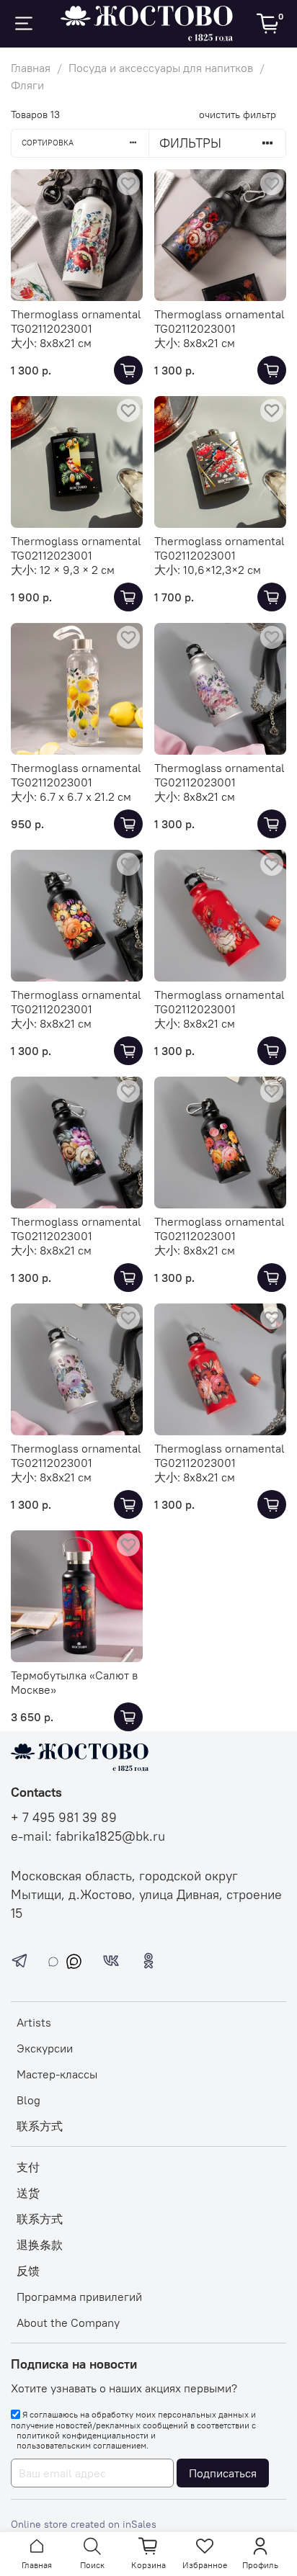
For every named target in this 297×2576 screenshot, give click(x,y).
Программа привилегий (79, 2297)
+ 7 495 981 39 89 (64, 1818)
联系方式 (40, 2126)
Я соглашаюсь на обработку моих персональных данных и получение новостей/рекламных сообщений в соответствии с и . (133, 2430)
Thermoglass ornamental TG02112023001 (76, 321)
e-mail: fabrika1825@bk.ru (88, 1836)
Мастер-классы (57, 2074)
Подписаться (223, 2473)
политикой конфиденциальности (83, 2436)
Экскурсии (45, 2048)
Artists (34, 2022)
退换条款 (40, 2245)
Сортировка (48, 143)
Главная (31, 68)
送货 (28, 2193)
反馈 (28, 2271)
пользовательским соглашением (81, 2446)
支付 (28, 2167)
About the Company (68, 2323)
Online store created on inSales (84, 2524)
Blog (28, 2100)
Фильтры (190, 143)
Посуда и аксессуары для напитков (161, 68)
